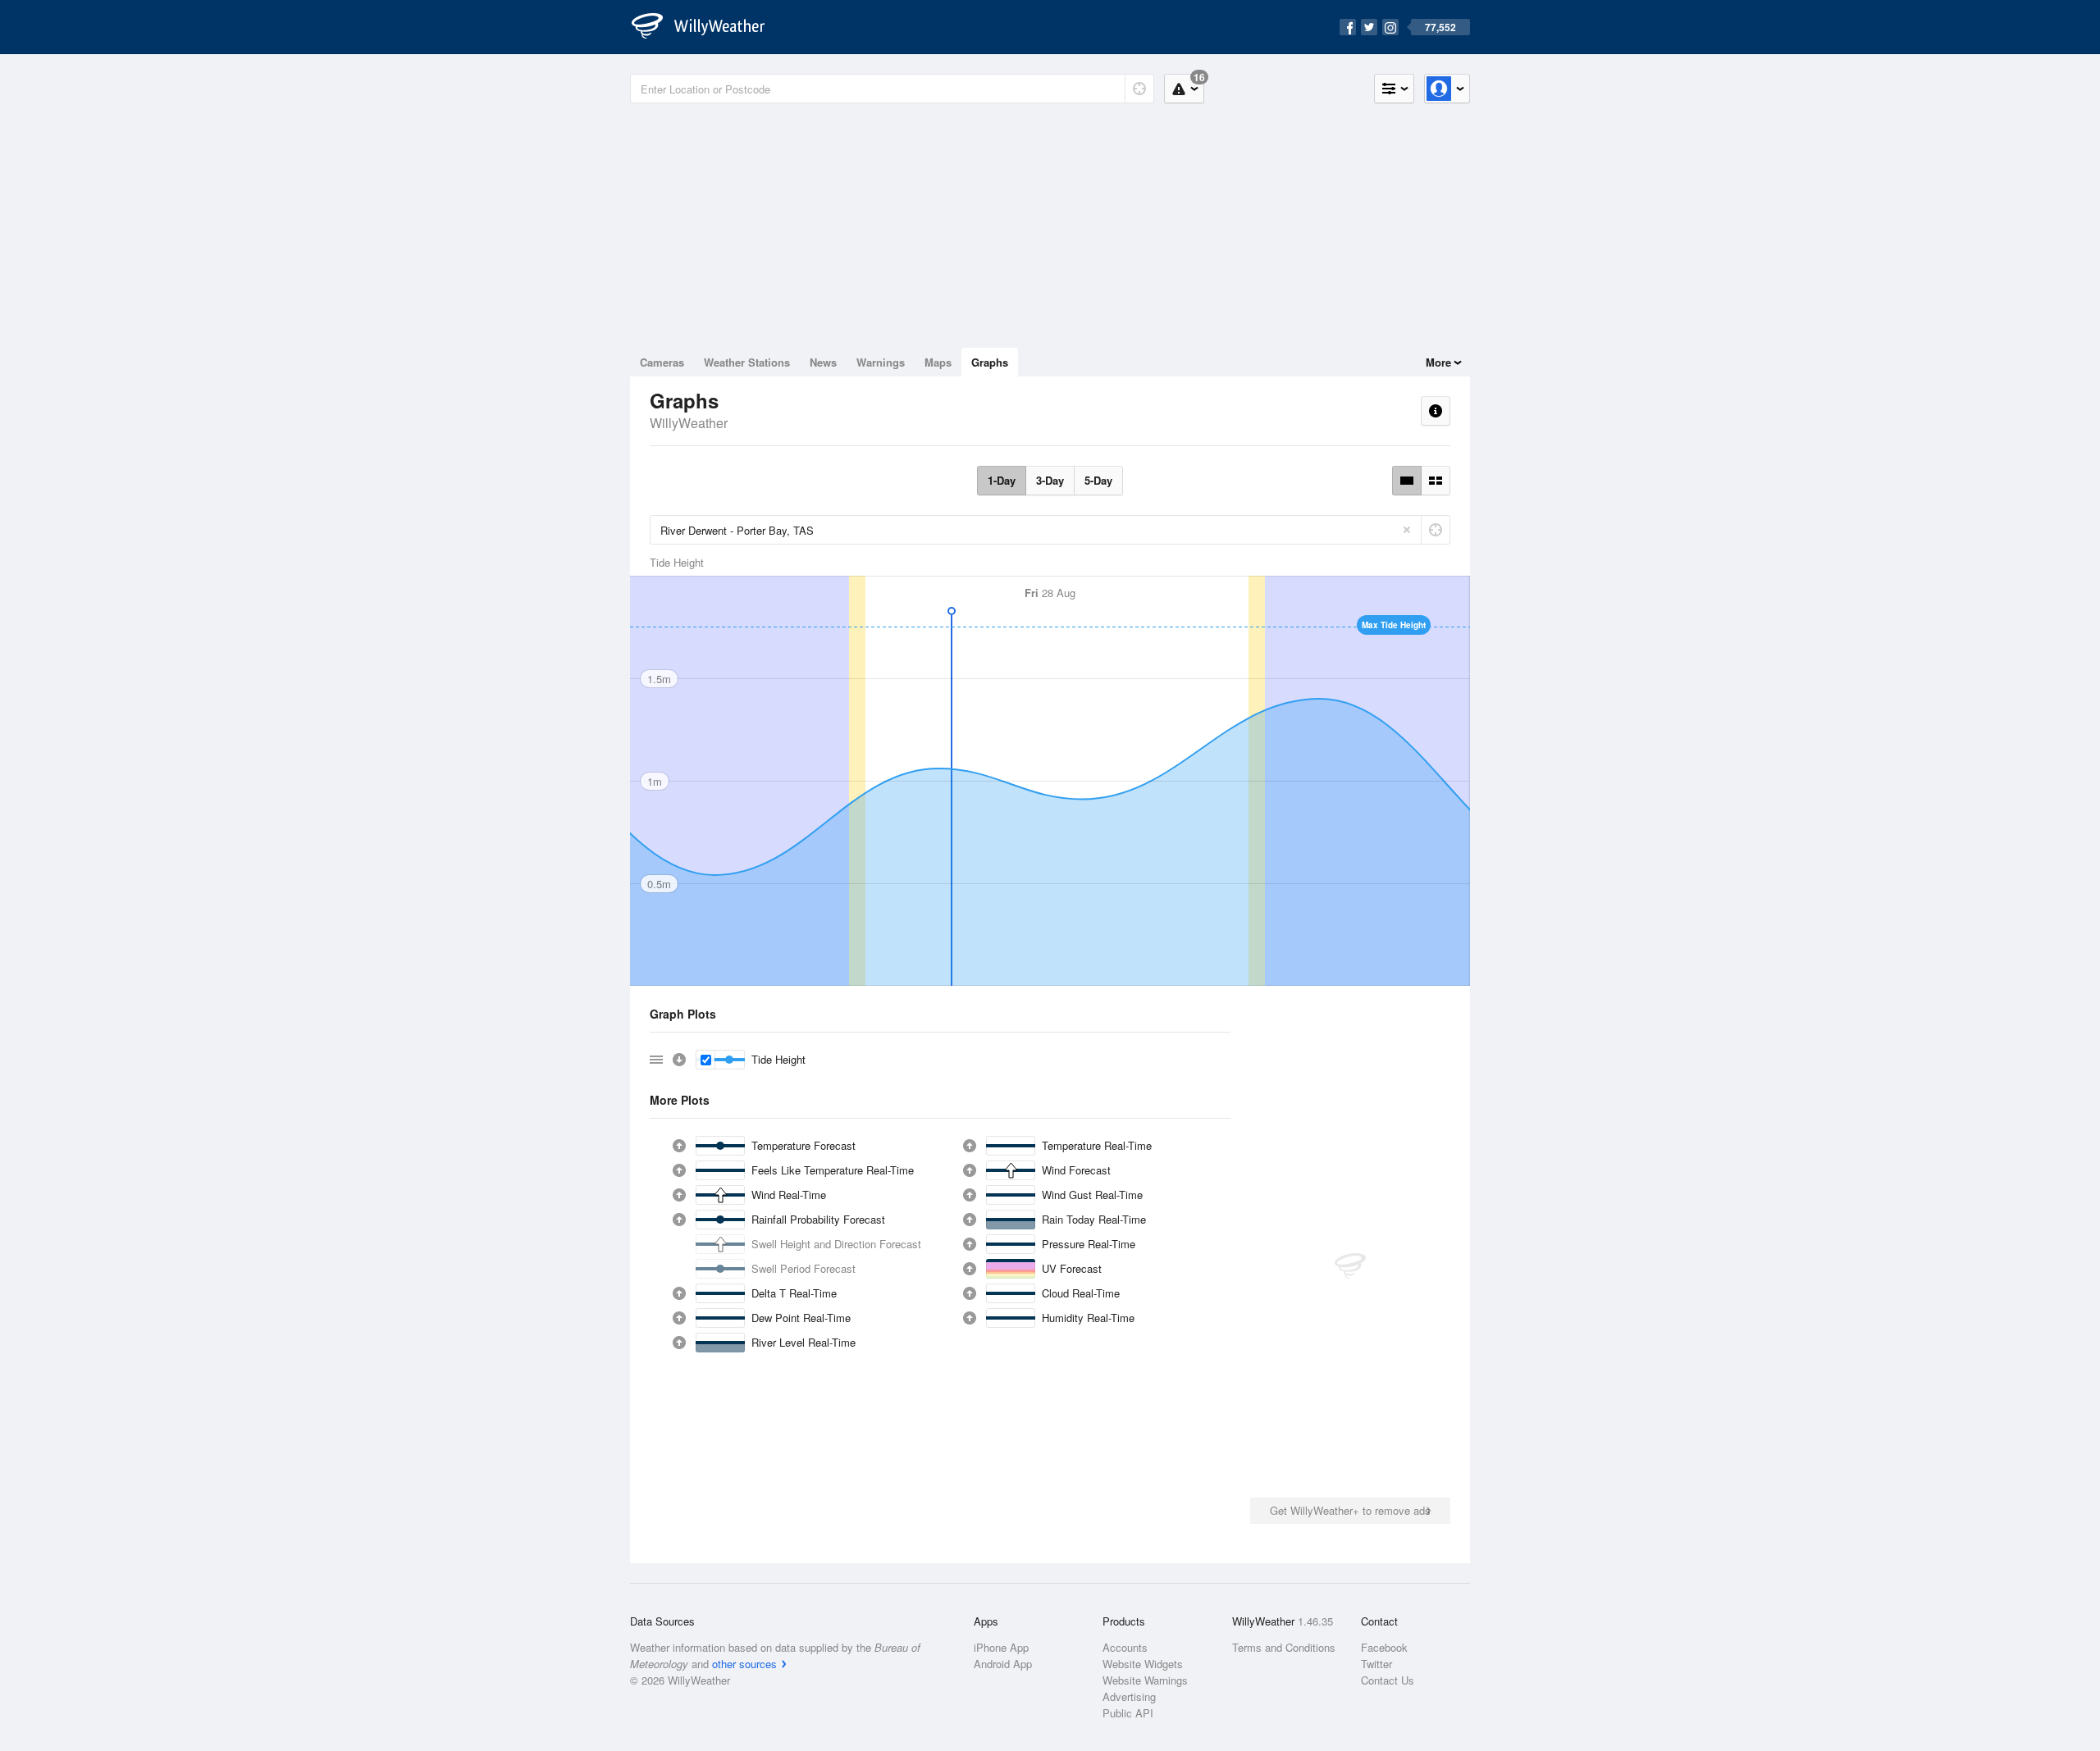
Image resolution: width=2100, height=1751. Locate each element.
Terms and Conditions (1284, 1647)
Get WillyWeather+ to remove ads (1350, 1510)
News (823, 362)
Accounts (1125, 1647)
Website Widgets (1143, 1664)
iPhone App (1001, 1647)
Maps (938, 362)
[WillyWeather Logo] (707, 27)
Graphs (990, 362)
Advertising (1129, 1696)
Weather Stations (747, 362)
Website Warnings (1145, 1680)
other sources (744, 1664)
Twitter (1376, 1664)
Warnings (881, 362)
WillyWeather (689, 423)
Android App (1003, 1664)
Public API (1128, 1713)
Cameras (662, 362)
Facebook (1384, 1647)
